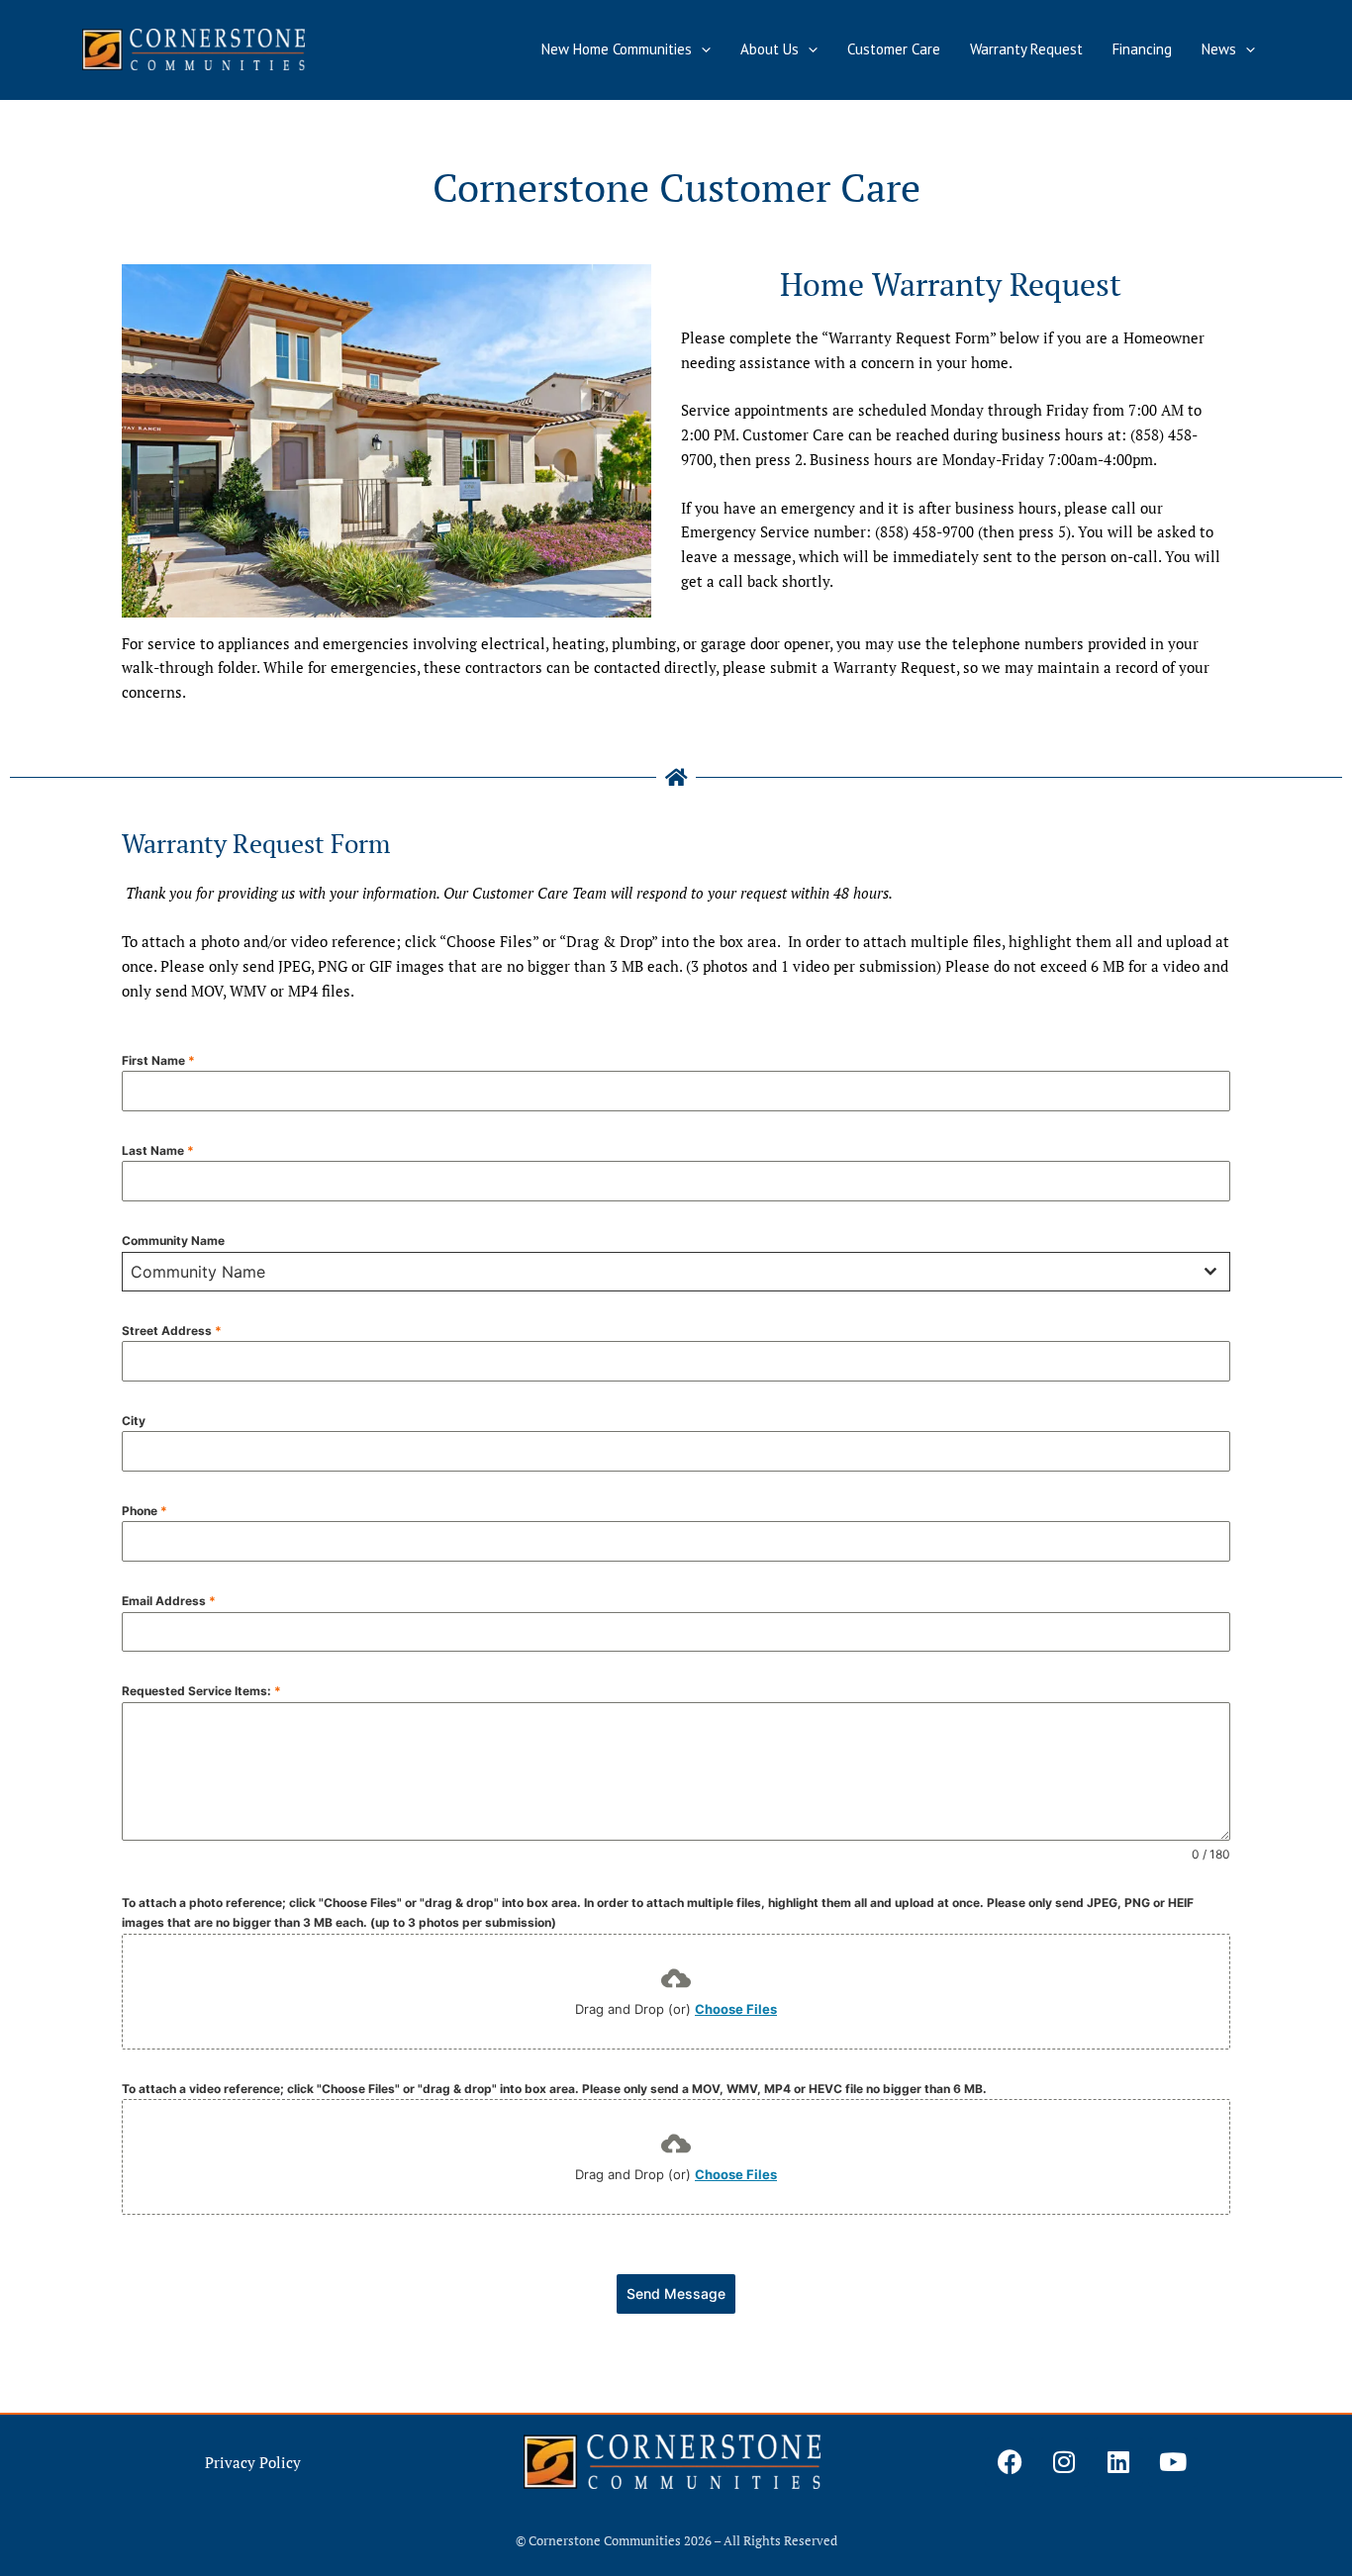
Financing (1142, 49)
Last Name (158, 1150)
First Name (158, 1060)
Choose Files (736, 2009)
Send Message (676, 2293)
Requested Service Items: (201, 1691)
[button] (701, 49)
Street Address (172, 1331)
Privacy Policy (253, 2462)
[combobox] (676, 1272)
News (1219, 49)
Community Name (173, 1240)
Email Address (169, 1601)
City (134, 1421)
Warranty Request (1026, 49)
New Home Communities (617, 49)
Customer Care (894, 49)
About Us (770, 49)
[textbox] (657, 1272)
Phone (145, 1511)
